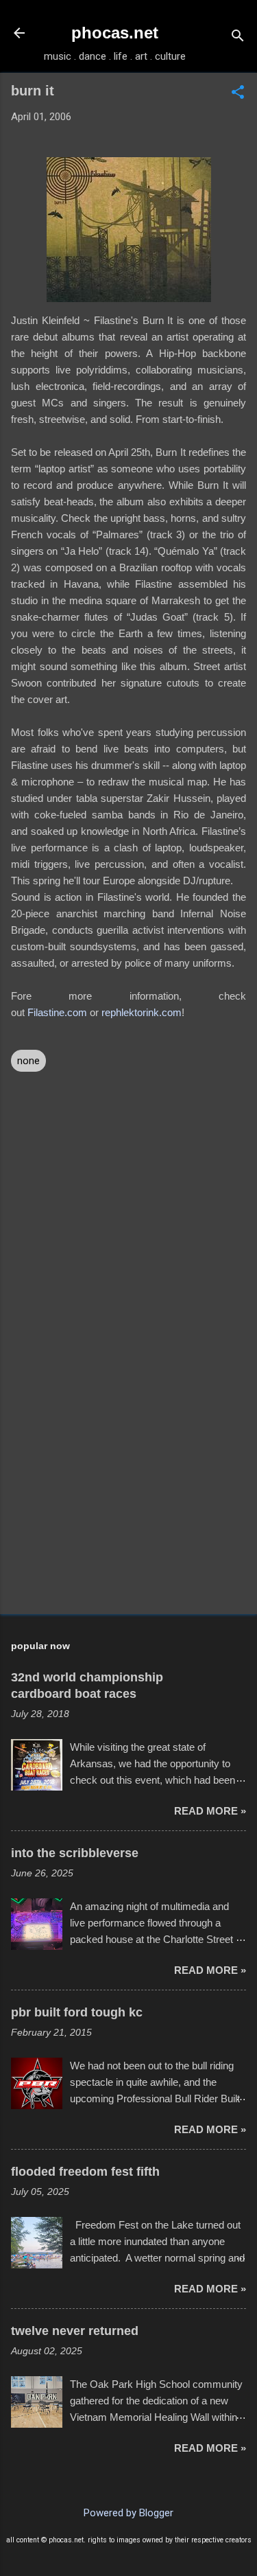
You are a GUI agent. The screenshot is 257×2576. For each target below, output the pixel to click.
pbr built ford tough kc (77, 2012)
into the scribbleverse (75, 1853)
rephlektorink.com (142, 1012)
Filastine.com (57, 1012)
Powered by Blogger (128, 2513)
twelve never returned (75, 2331)
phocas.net (115, 33)
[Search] (238, 37)
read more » (210, 1811)
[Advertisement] (128, 1496)
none (28, 1061)
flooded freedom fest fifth (85, 2172)
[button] (238, 93)
